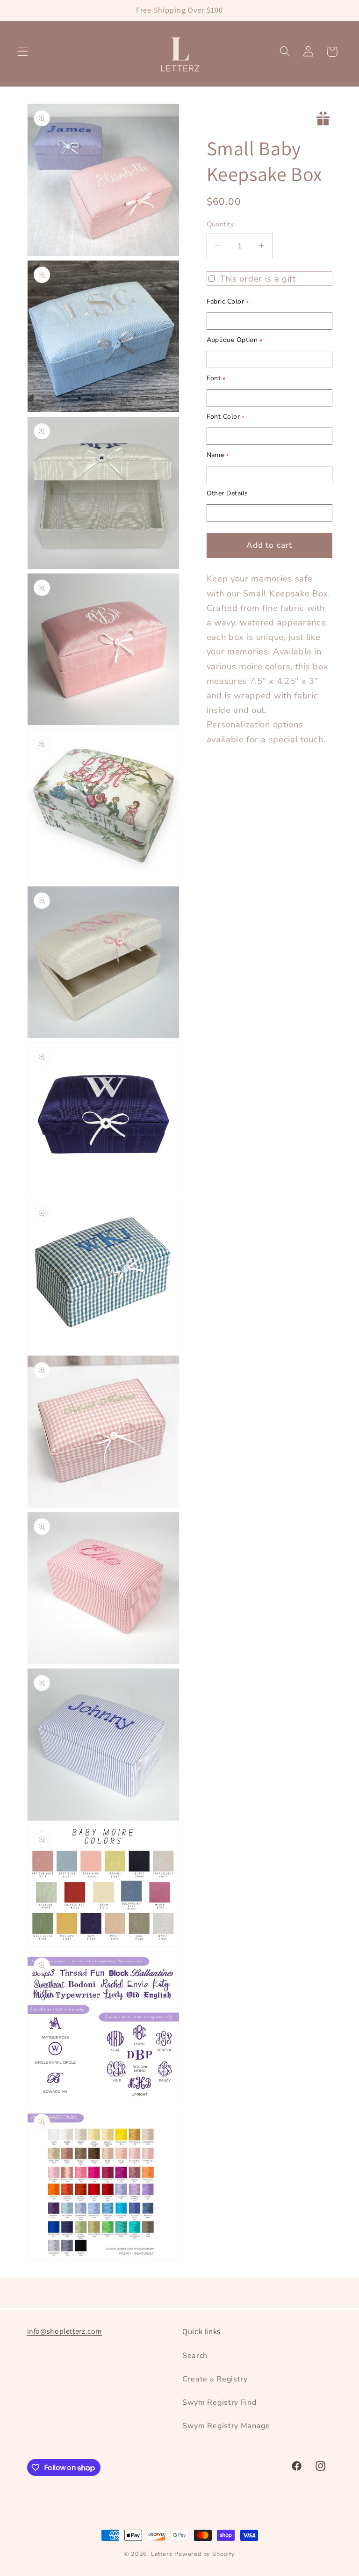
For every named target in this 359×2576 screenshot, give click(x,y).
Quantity (221, 224)
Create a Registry (215, 2379)
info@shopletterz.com (65, 2331)
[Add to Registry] (323, 118)
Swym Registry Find (219, 2402)
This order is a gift (258, 279)
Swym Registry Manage (226, 2426)
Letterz (162, 2554)
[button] (23, 52)
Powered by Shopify (205, 2554)
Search (195, 2356)
